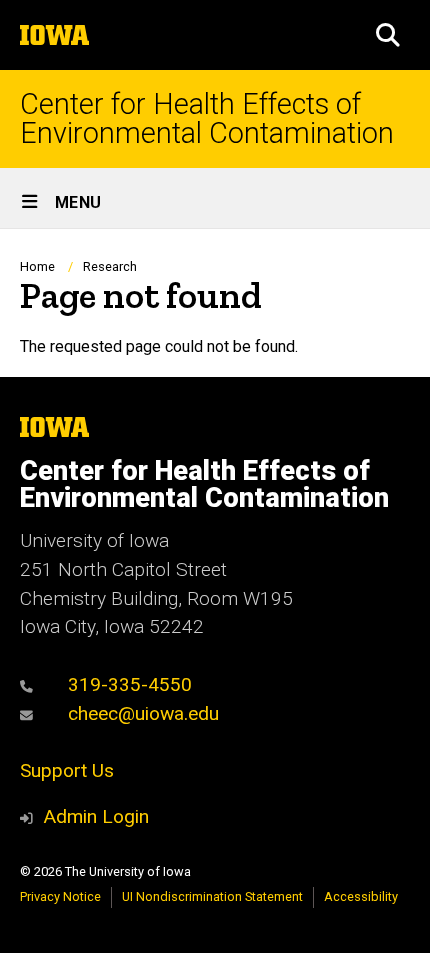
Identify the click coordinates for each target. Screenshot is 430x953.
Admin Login (96, 816)
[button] (388, 35)
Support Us (67, 770)
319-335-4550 (127, 684)
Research (110, 266)
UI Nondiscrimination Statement (212, 896)
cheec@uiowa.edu (141, 713)
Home (37, 266)
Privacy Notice (60, 896)
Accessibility (361, 896)
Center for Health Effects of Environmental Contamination (207, 119)
